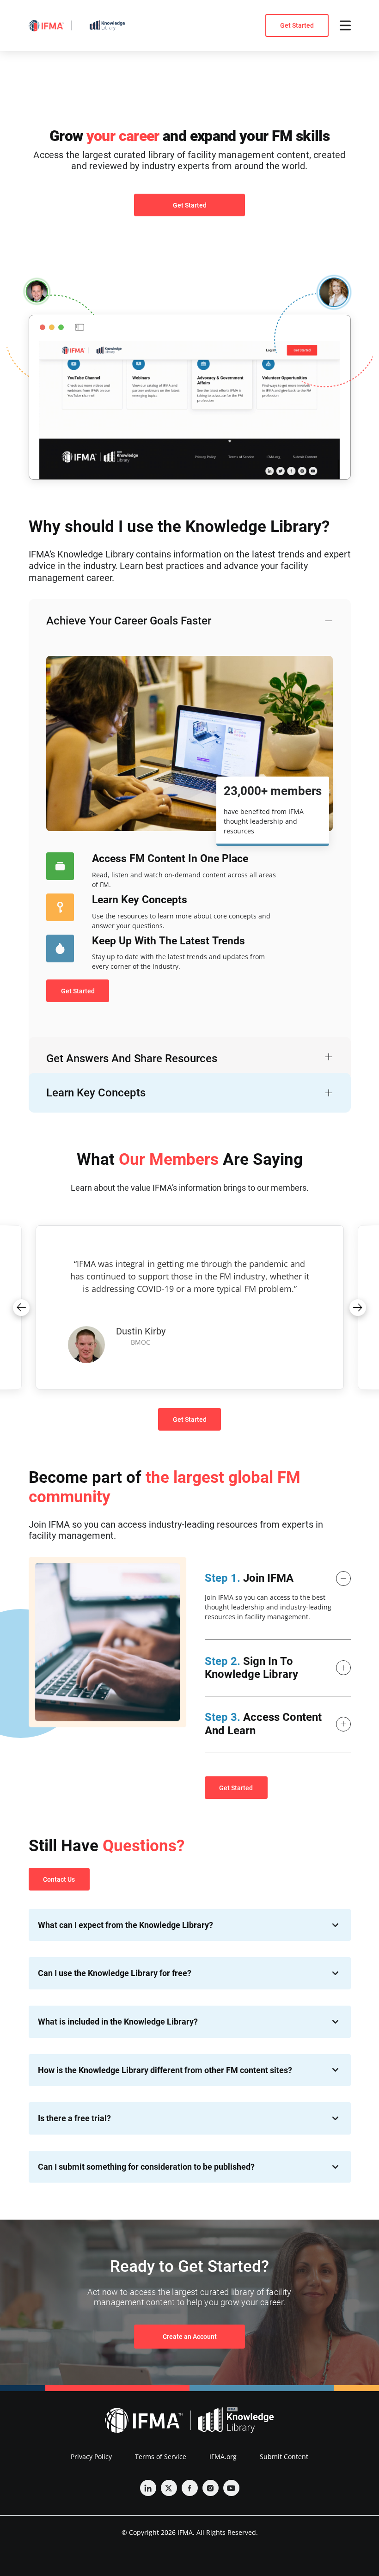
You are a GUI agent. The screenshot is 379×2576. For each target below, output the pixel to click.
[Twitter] (169, 2488)
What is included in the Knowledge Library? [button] (118, 2022)
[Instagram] (211, 2488)
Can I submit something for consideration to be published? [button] (146, 2167)
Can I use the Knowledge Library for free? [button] (115, 1973)
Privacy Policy (91, 2457)
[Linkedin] (148, 2488)
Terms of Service (161, 2457)
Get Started (297, 25)
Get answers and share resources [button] (132, 1059)
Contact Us (59, 1879)
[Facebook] (190, 2488)
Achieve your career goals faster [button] (129, 621)
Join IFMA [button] (249, 1578)
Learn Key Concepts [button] (96, 1093)
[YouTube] (231, 2488)
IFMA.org (223, 2457)
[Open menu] (345, 25)
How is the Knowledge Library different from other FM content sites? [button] (165, 2070)
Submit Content (284, 2457)
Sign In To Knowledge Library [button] (251, 1668)
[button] (21, 1308)
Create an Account (190, 2337)
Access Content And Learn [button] (263, 1724)
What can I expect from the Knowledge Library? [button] (125, 1925)
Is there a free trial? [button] (74, 2118)
